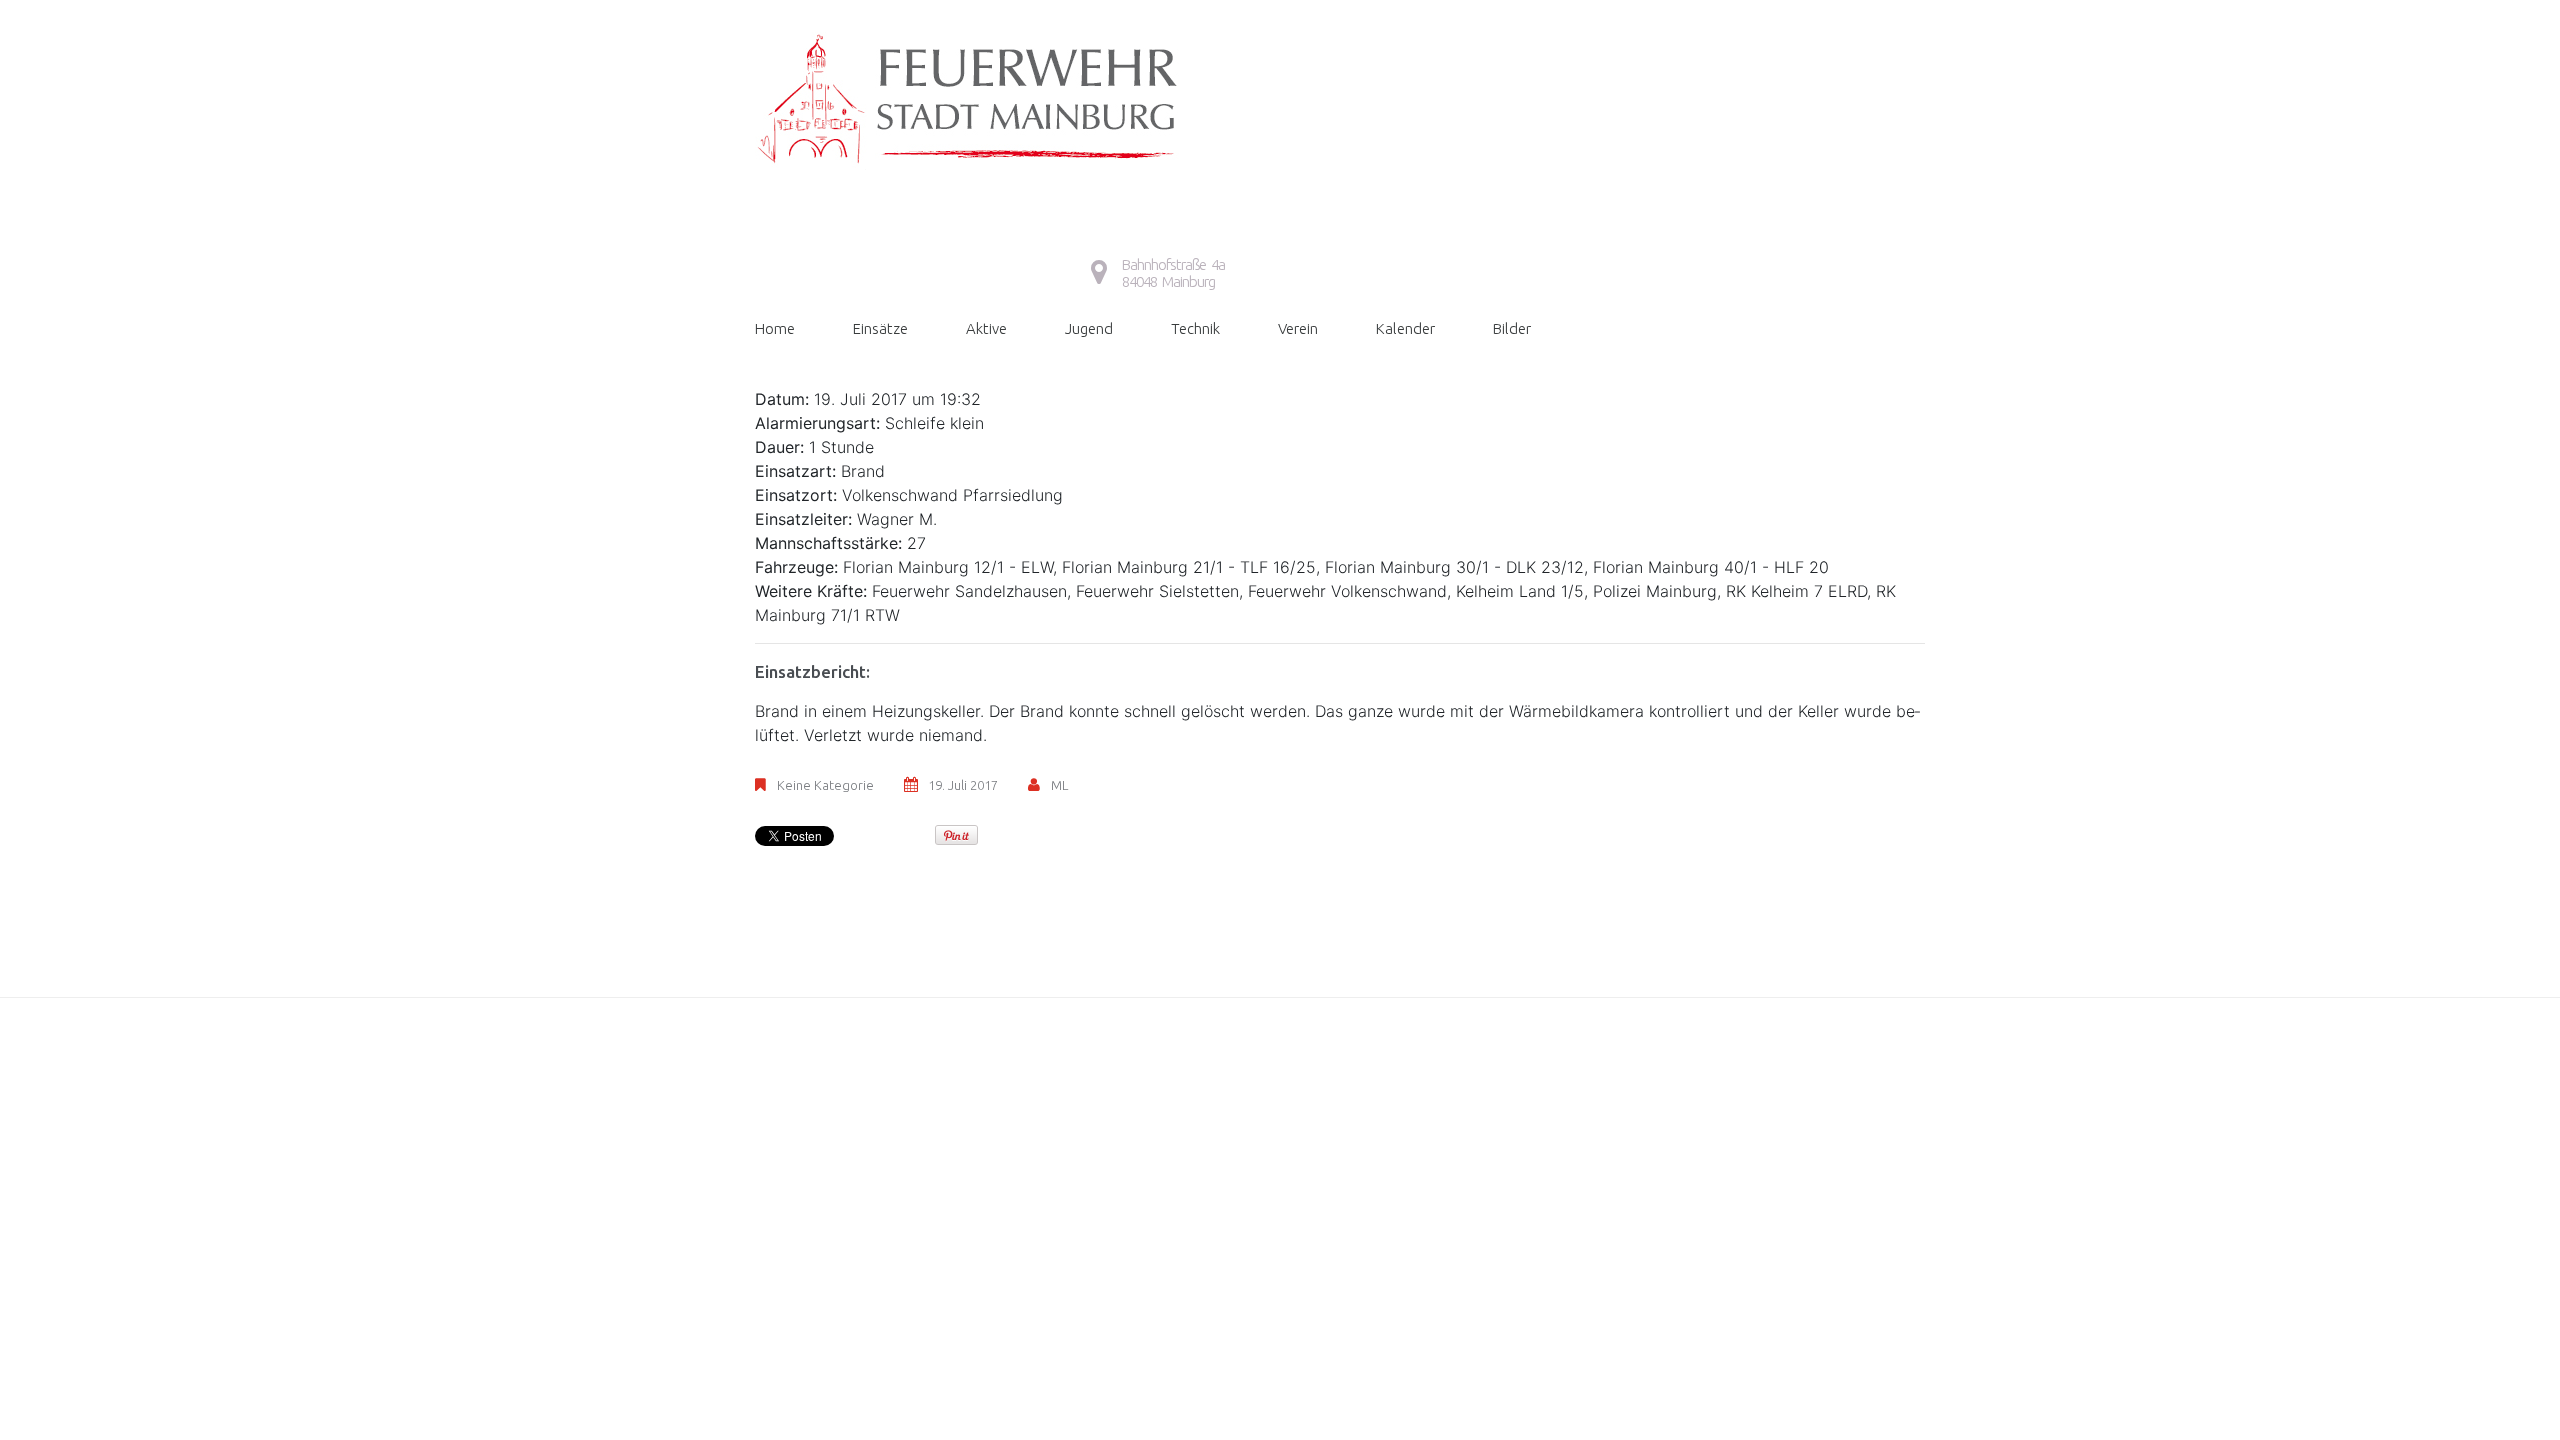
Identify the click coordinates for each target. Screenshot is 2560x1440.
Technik (1195, 328)
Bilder (1512, 328)
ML (1059, 785)
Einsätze (880, 328)
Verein (1298, 328)
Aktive (986, 328)
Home (775, 328)
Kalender (1405, 328)
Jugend (1089, 328)
